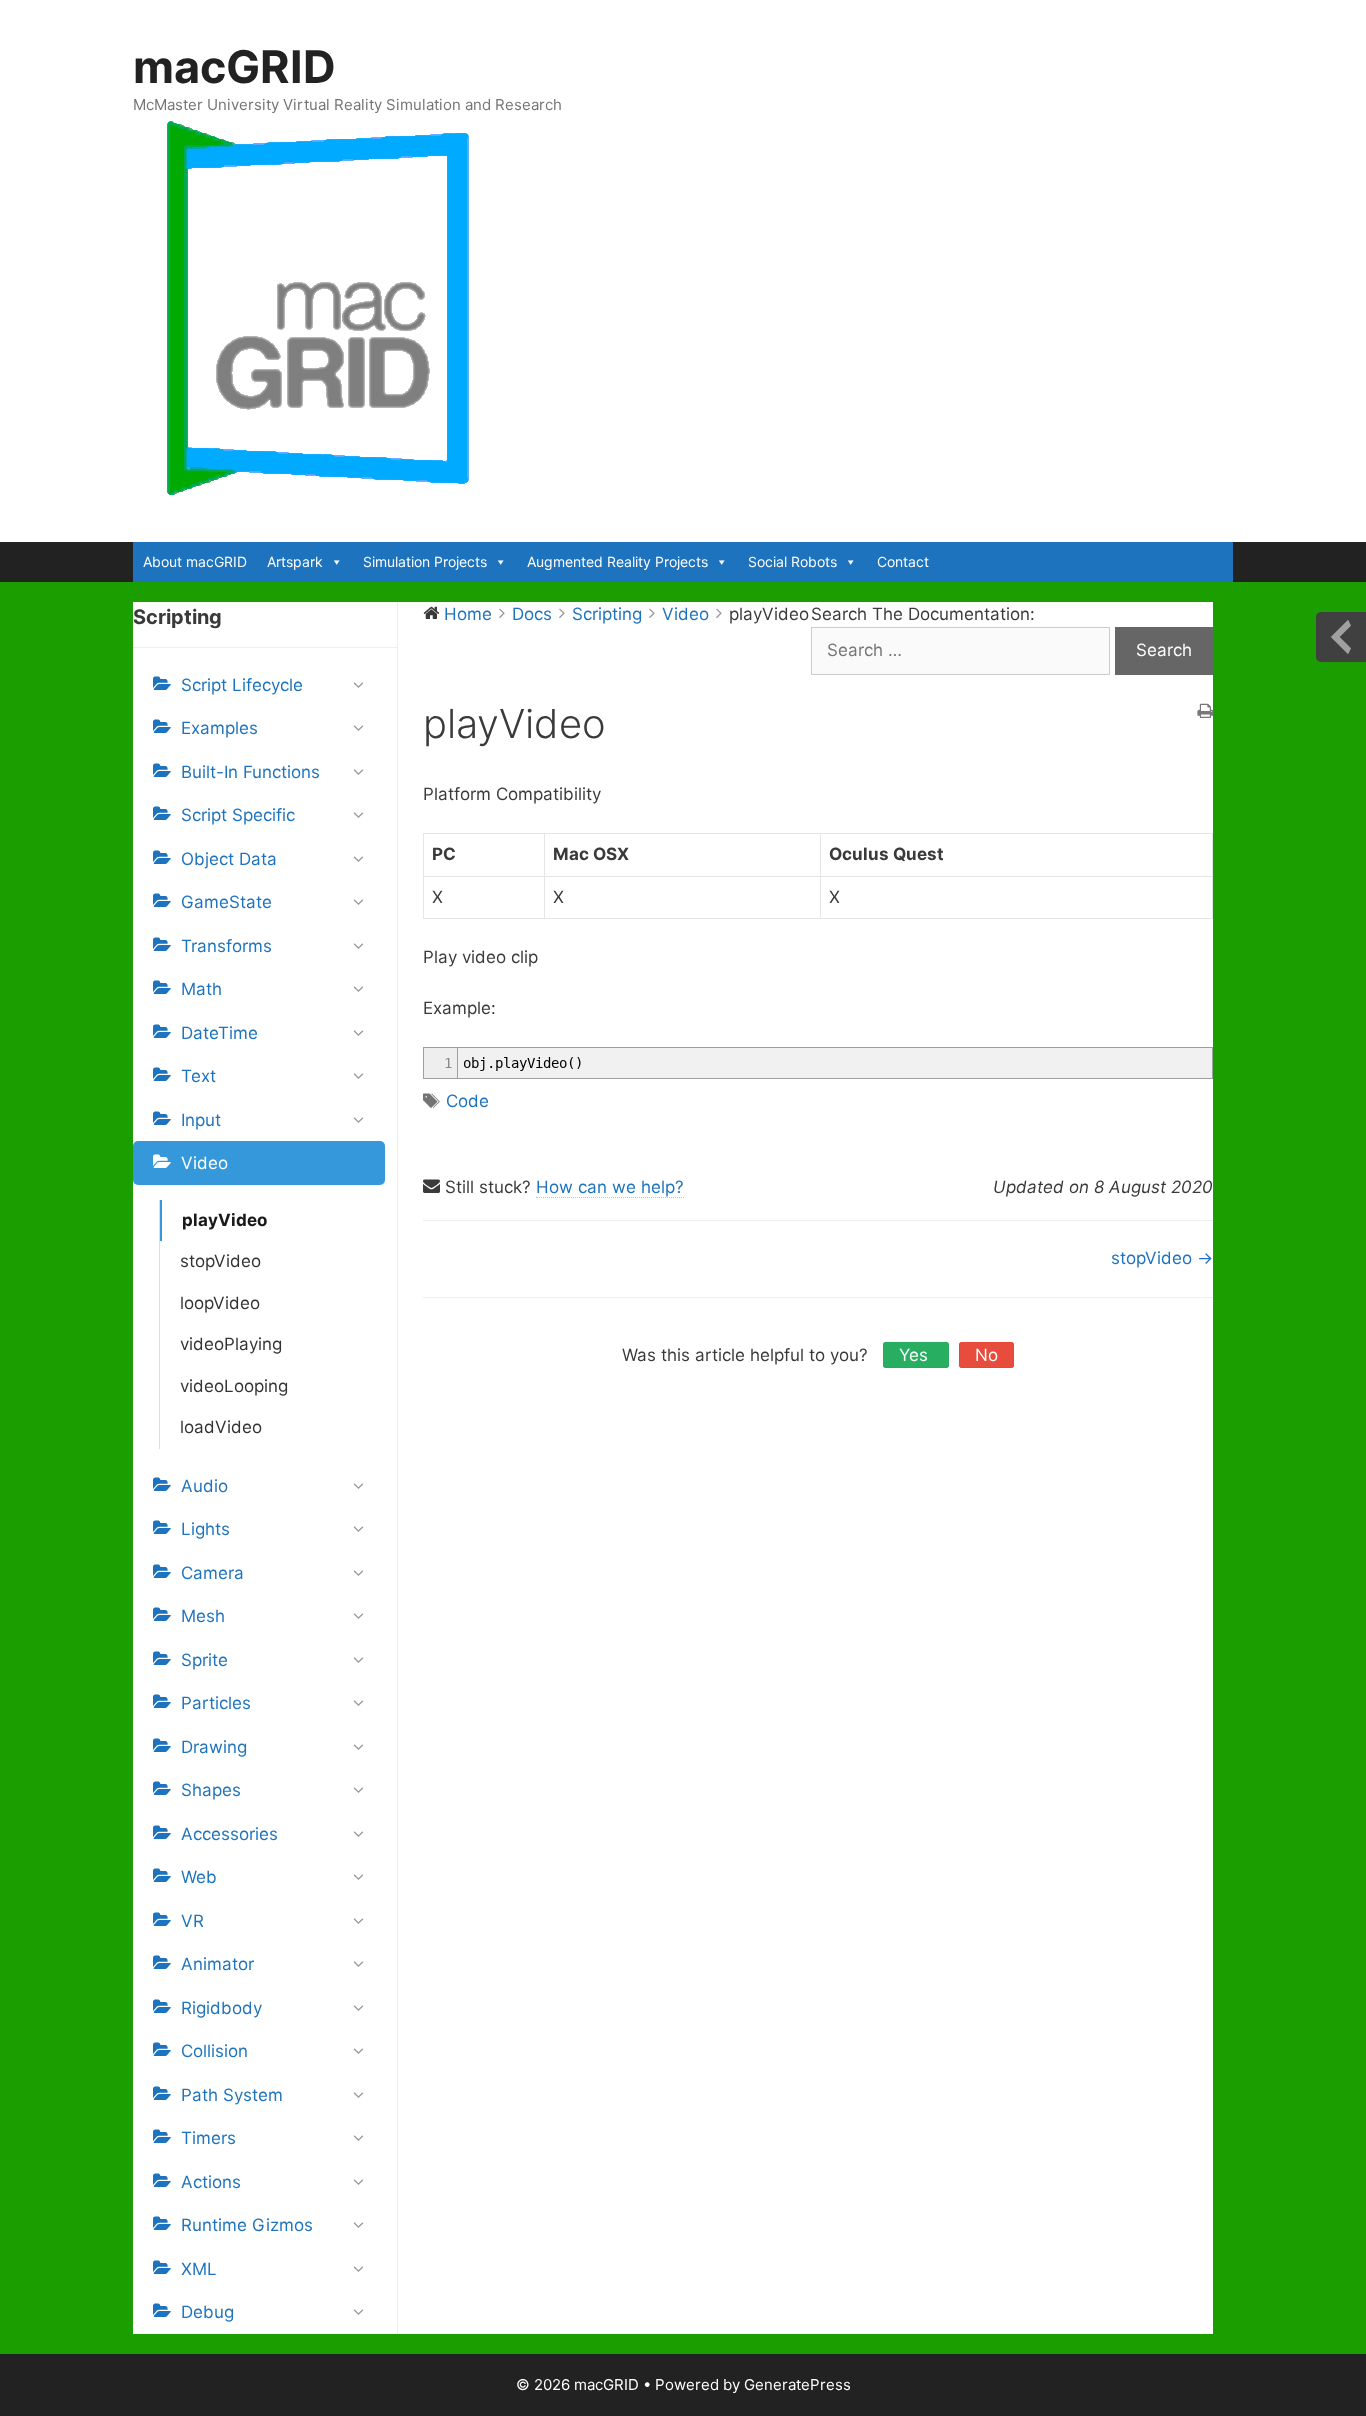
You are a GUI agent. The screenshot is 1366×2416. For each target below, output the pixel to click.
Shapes (211, 1790)
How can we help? (610, 1187)
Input (201, 1120)
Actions (211, 2182)
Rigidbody (221, 2008)
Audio (204, 1486)
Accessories (229, 1834)
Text (198, 1076)
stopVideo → (1162, 1258)
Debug (207, 2312)
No (986, 1355)
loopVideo (220, 1303)
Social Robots (792, 561)
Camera (212, 1573)
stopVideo (220, 1261)
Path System (232, 2095)
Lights (205, 1529)
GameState (226, 902)
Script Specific (238, 815)
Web (199, 1877)
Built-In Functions (250, 772)
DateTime (219, 1033)
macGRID (234, 66)
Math (201, 989)
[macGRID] (319, 308)
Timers (208, 2138)
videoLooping (234, 1386)
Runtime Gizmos (247, 2225)
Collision (214, 2051)
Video (204, 1163)
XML (199, 2269)
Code (467, 1101)
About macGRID (195, 561)
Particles (216, 1703)
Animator (217, 1964)
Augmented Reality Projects (617, 561)
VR (192, 1921)
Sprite (204, 1660)
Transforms (226, 946)
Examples (219, 728)
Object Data (229, 859)
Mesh (203, 1616)
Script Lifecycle (242, 685)
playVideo (224, 1220)
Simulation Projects (425, 561)
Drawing (214, 1747)
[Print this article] (1205, 713)
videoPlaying (231, 1344)
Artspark (295, 561)
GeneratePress (797, 2384)
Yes (916, 1355)
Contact (903, 561)
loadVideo (221, 1427)
